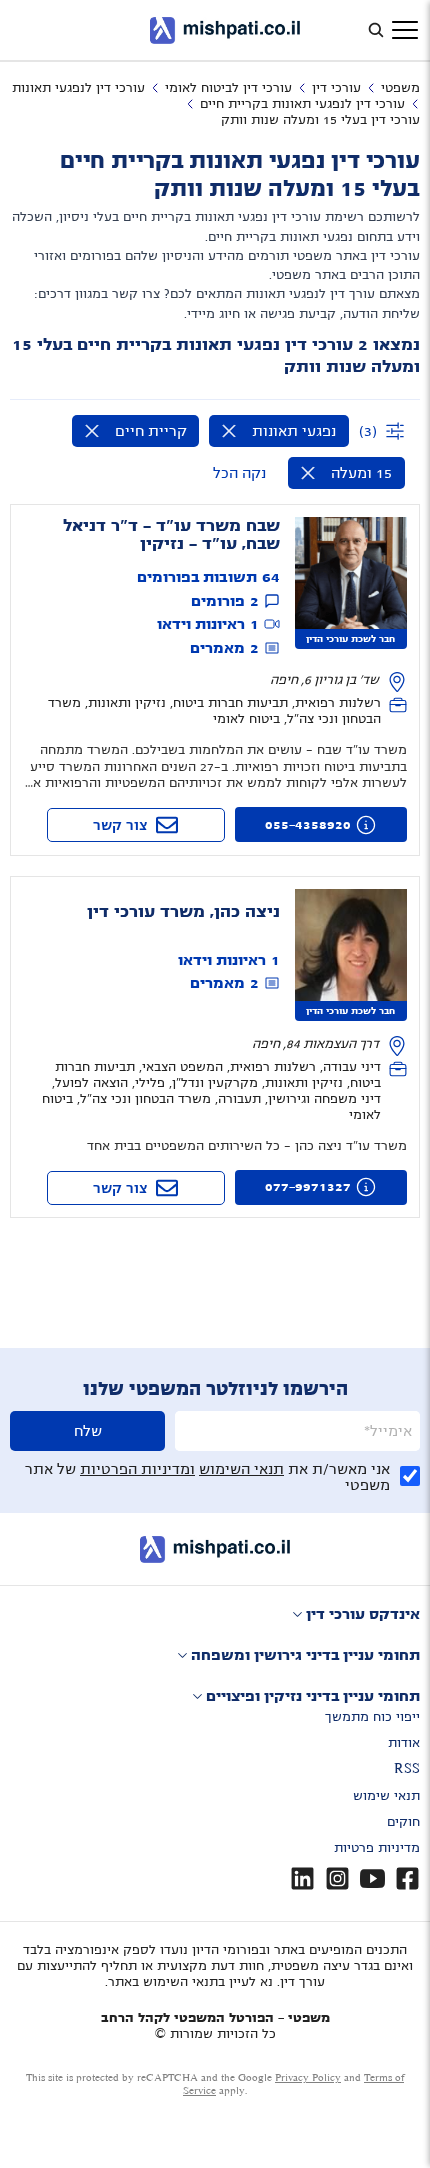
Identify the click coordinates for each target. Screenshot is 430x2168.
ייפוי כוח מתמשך (372, 1717)
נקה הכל (239, 473)
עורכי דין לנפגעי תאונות (78, 88)
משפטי (400, 88)
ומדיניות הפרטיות (137, 1469)
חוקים (403, 1822)
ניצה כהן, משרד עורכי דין (183, 912)
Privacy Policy (308, 2077)
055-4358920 (308, 825)
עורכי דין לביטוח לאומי (228, 88)
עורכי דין (336, 88)
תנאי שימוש (386, 1796)
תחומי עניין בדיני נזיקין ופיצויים (313, 1696)
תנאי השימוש (241, 1469)
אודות (404, 1743)
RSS (407, 1769)
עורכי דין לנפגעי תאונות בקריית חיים (302, 104)
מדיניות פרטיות (377, 1848)
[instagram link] (337, 1878)
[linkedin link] (302, 1878)
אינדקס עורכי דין (363, 1614)
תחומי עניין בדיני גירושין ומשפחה (305, 1655)
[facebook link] (407, 1878)
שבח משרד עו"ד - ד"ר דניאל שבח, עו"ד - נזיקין (171, 535)
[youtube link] (372, 1878)
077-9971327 (308, 1187)
